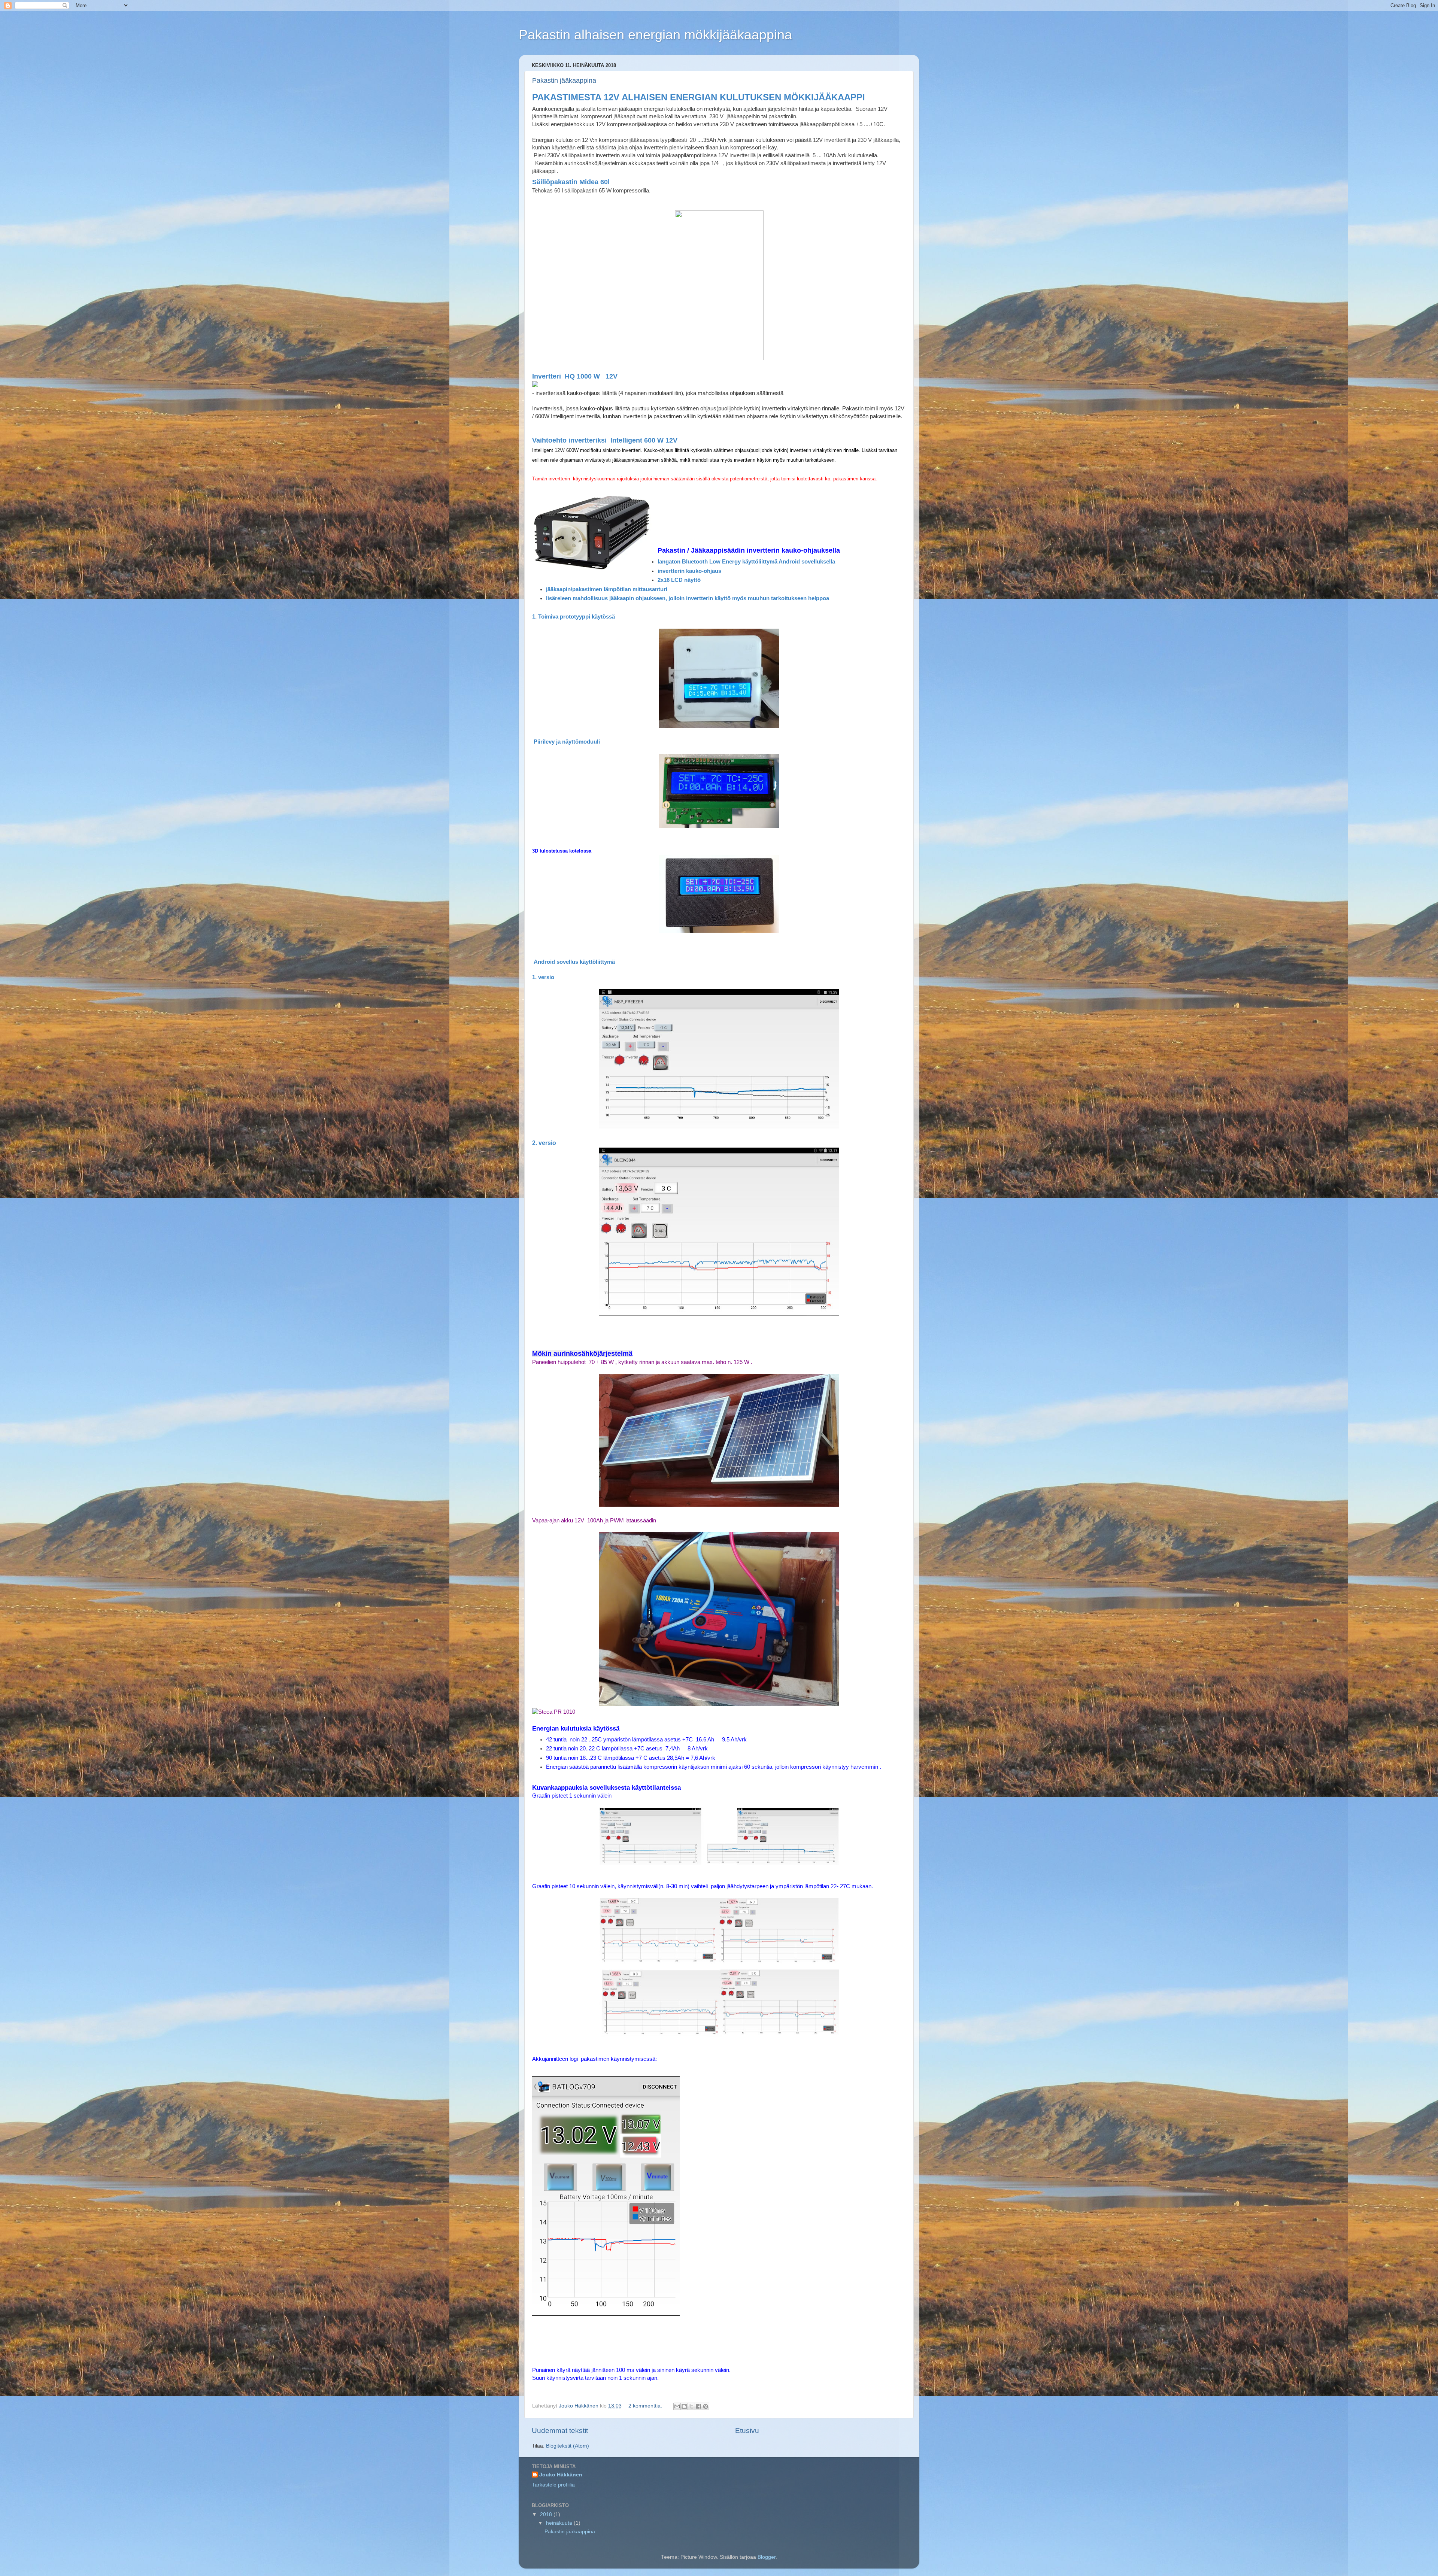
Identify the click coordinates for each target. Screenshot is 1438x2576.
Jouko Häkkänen (561, 2475)
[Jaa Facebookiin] (698, 2406)
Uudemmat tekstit (560, 2431)
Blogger (767, 2557)
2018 (547, 2514)
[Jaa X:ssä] (691, 2406)
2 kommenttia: (646, 2406)
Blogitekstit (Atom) (568, 2446)
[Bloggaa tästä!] (684, 2406)
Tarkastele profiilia (553, 2485)
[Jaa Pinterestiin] (706, 2406)
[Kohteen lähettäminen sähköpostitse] (677, 2406)
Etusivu (747, 2431)
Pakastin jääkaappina (564, 80)
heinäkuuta (560, 2523)
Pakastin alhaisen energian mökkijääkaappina (655, 35)
